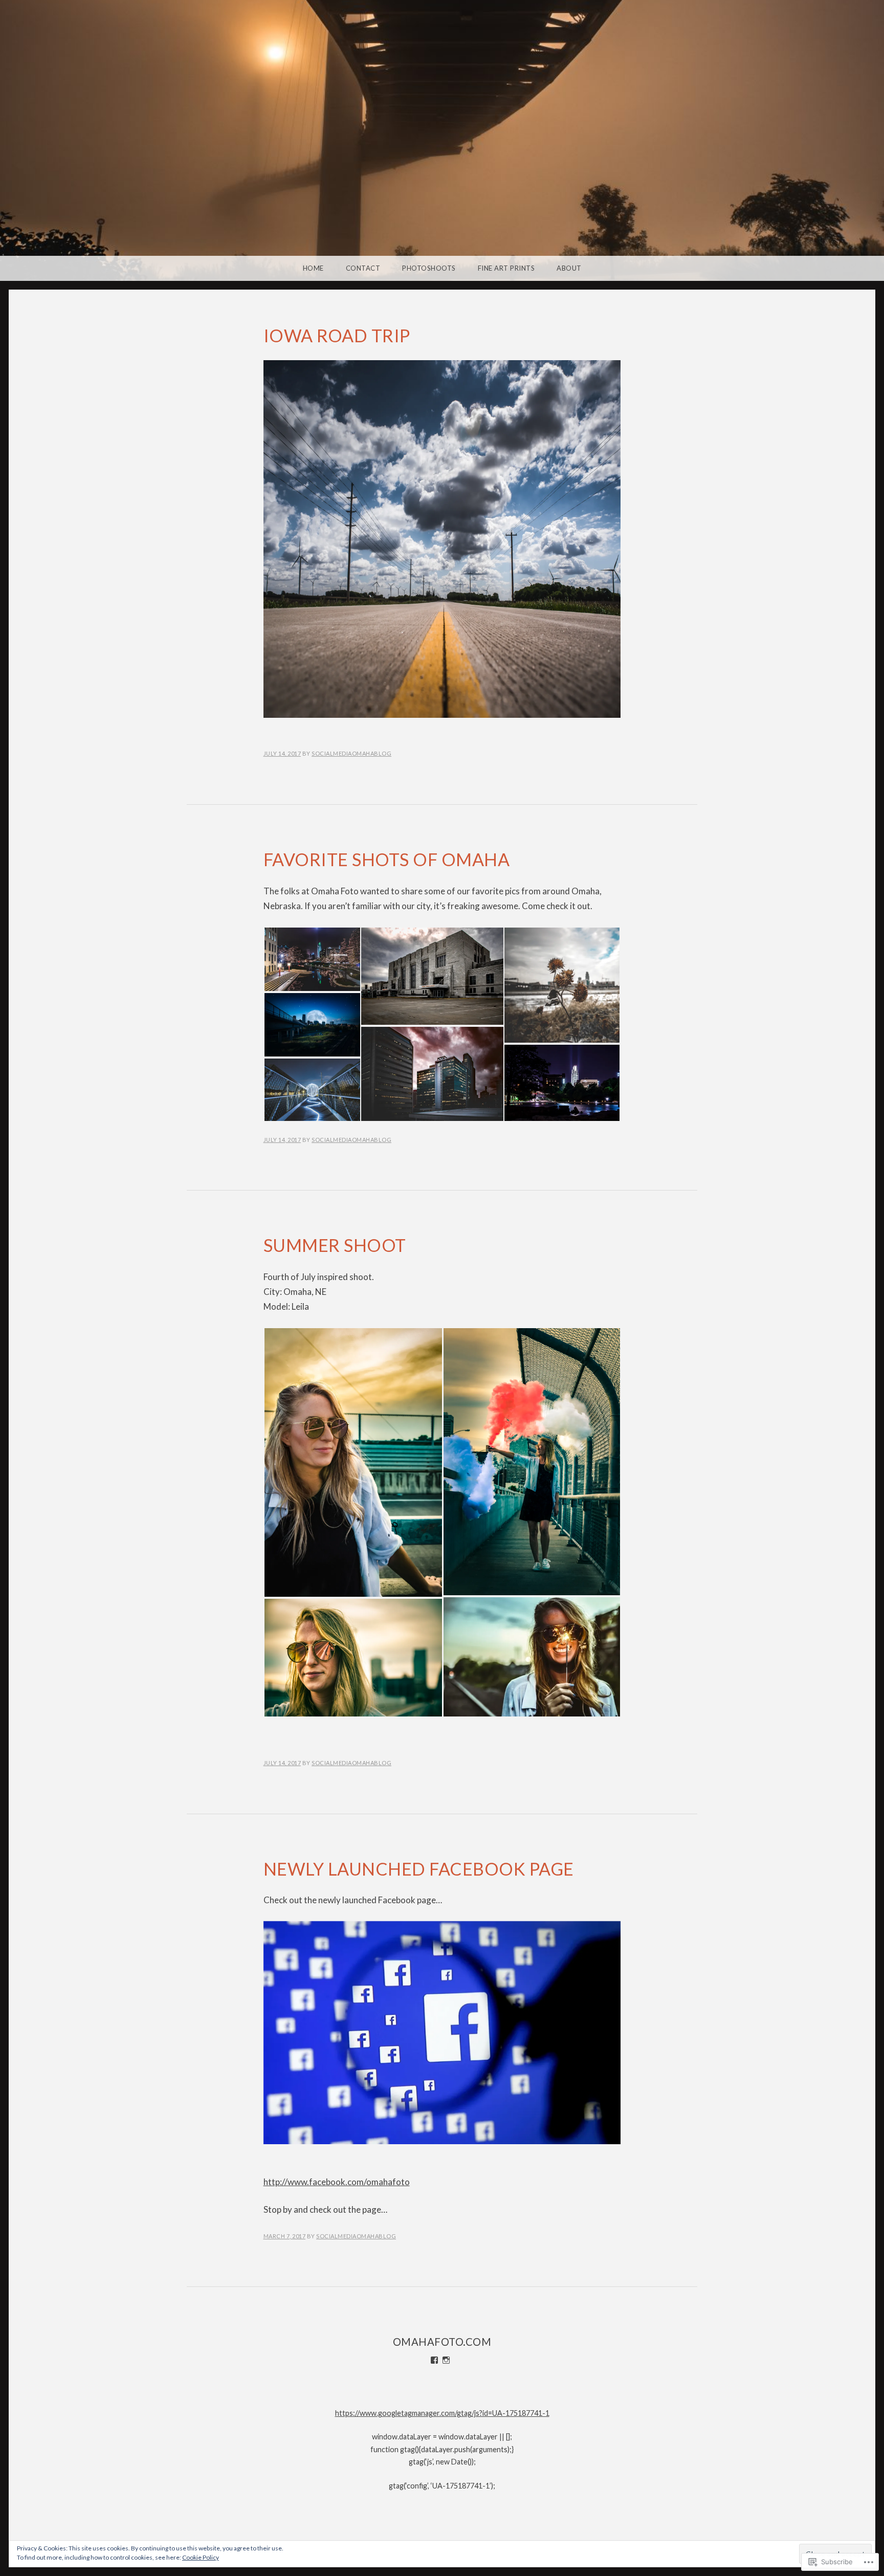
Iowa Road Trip (337, 335)
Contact (363, 268)
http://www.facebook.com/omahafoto (337, 2182)
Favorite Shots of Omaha (387, 859)
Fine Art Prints (506, 268)
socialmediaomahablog (351, 753)
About (569, 268)
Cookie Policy (201, 2557)
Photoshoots (429, 268)
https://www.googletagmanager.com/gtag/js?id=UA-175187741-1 (442, 2413)
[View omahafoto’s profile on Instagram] (446, 2360)
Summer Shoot (335, 1245)
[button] (312, 959)
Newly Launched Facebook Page (419, 1869)
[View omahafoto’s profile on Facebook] (434, 2360)
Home (313, 268)
